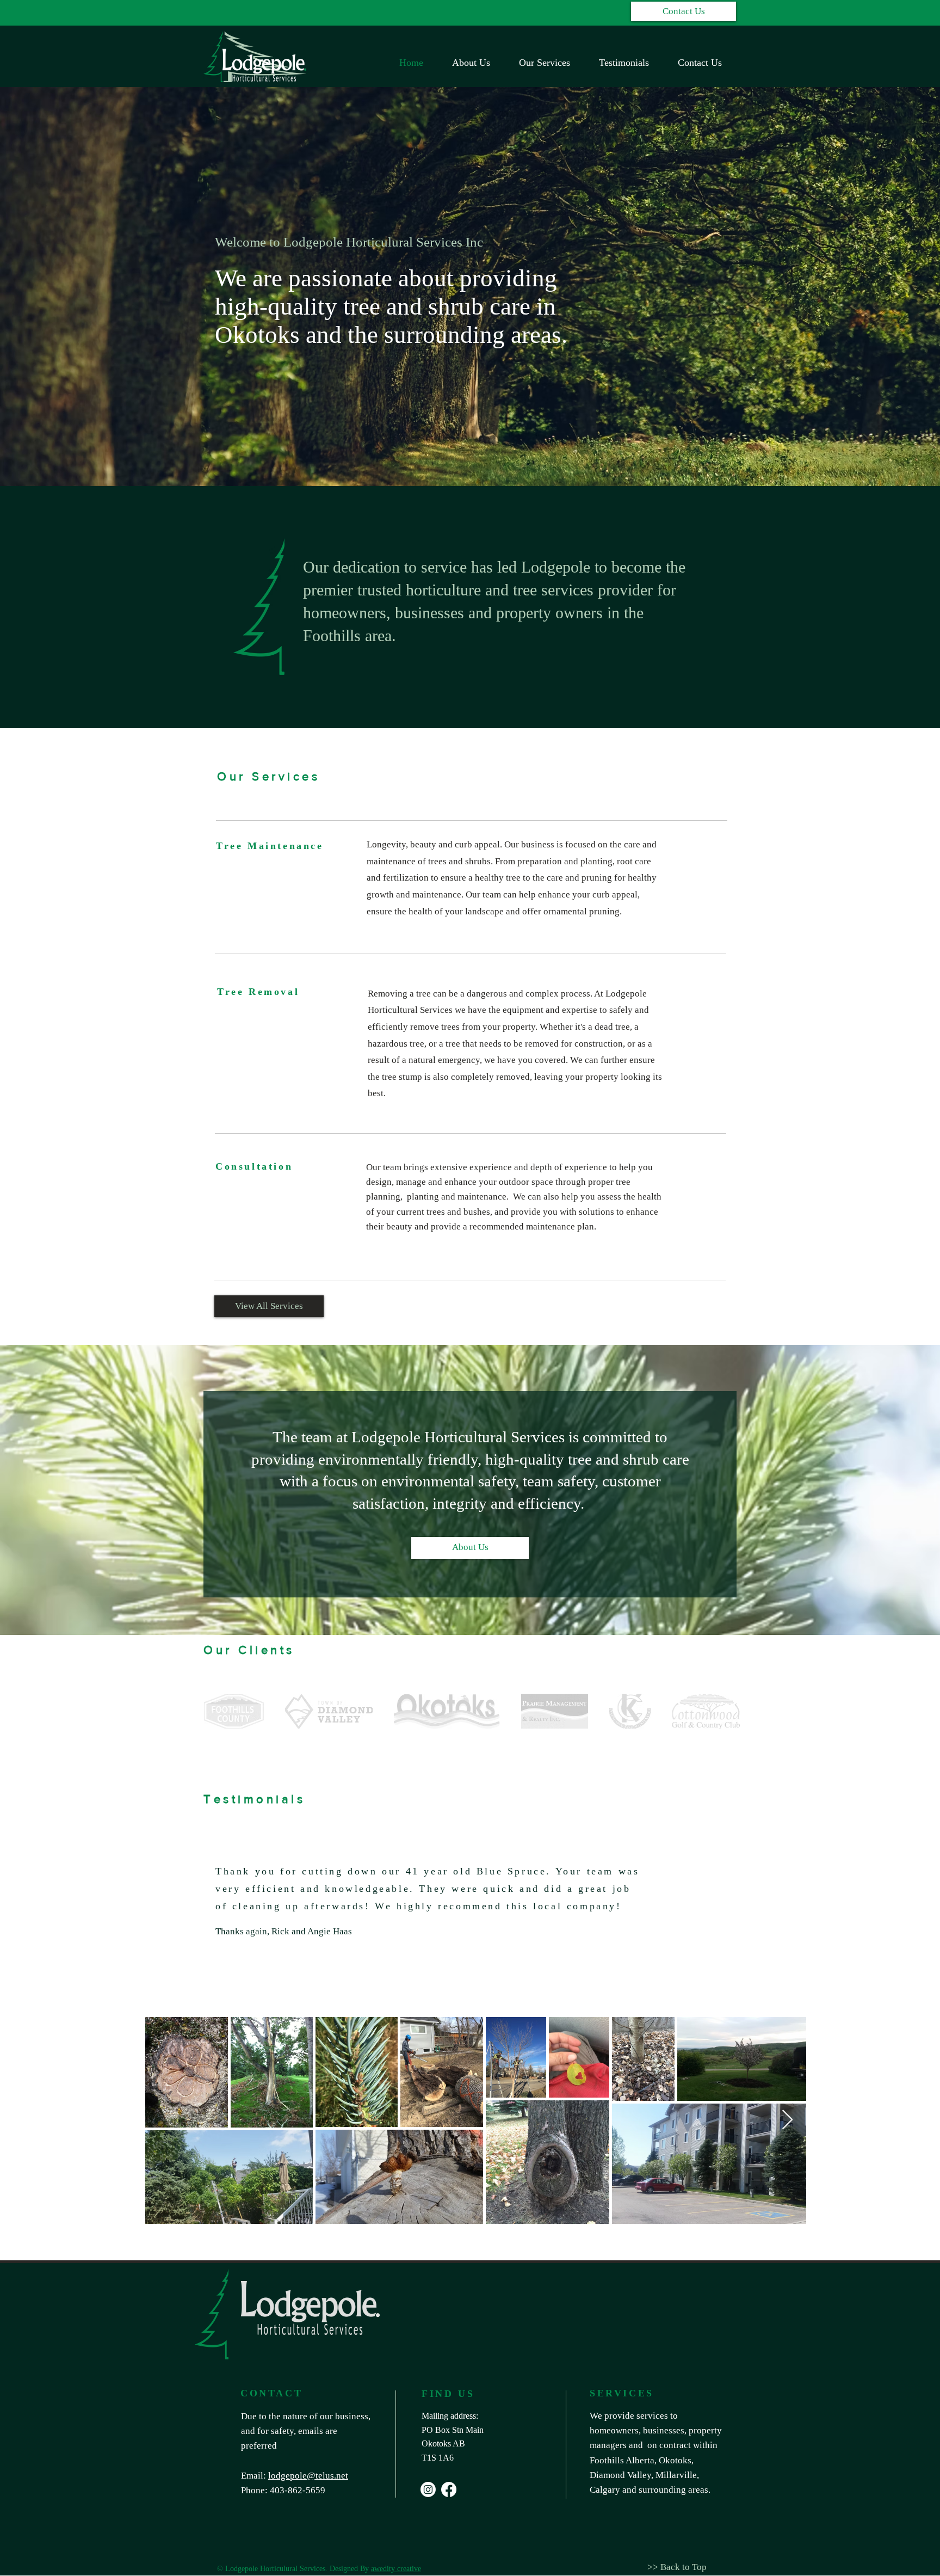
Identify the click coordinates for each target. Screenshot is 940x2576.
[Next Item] (787, 2120)
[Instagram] (428, 2489)
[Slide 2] (470, 1933)
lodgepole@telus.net (308, 2476)
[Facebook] (449, 2489)
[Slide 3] (483, 1933)
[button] (684, 11)
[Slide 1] (457, 1933)
